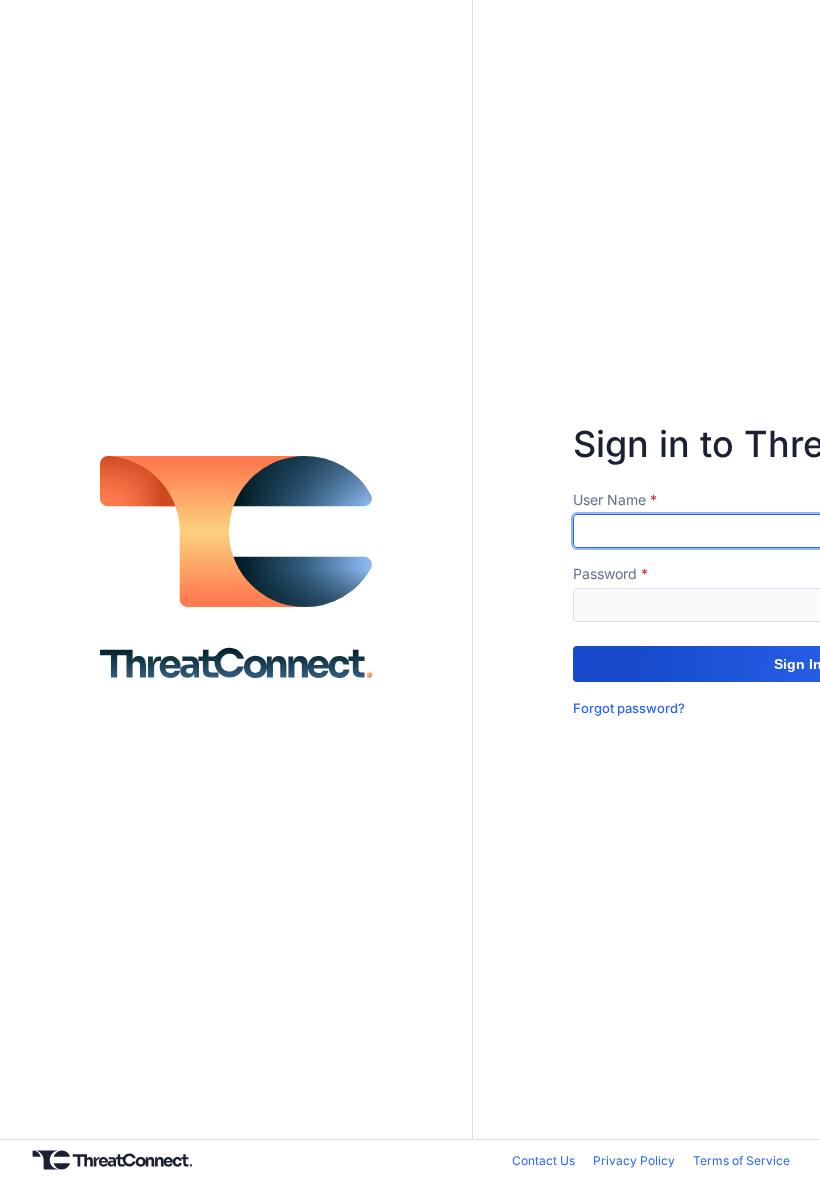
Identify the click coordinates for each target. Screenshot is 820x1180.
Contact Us (543, 1160)
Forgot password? (629, 708)
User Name (609, 499)
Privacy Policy (634, 1160)
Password (605, 573)
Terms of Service (741, 1160)
